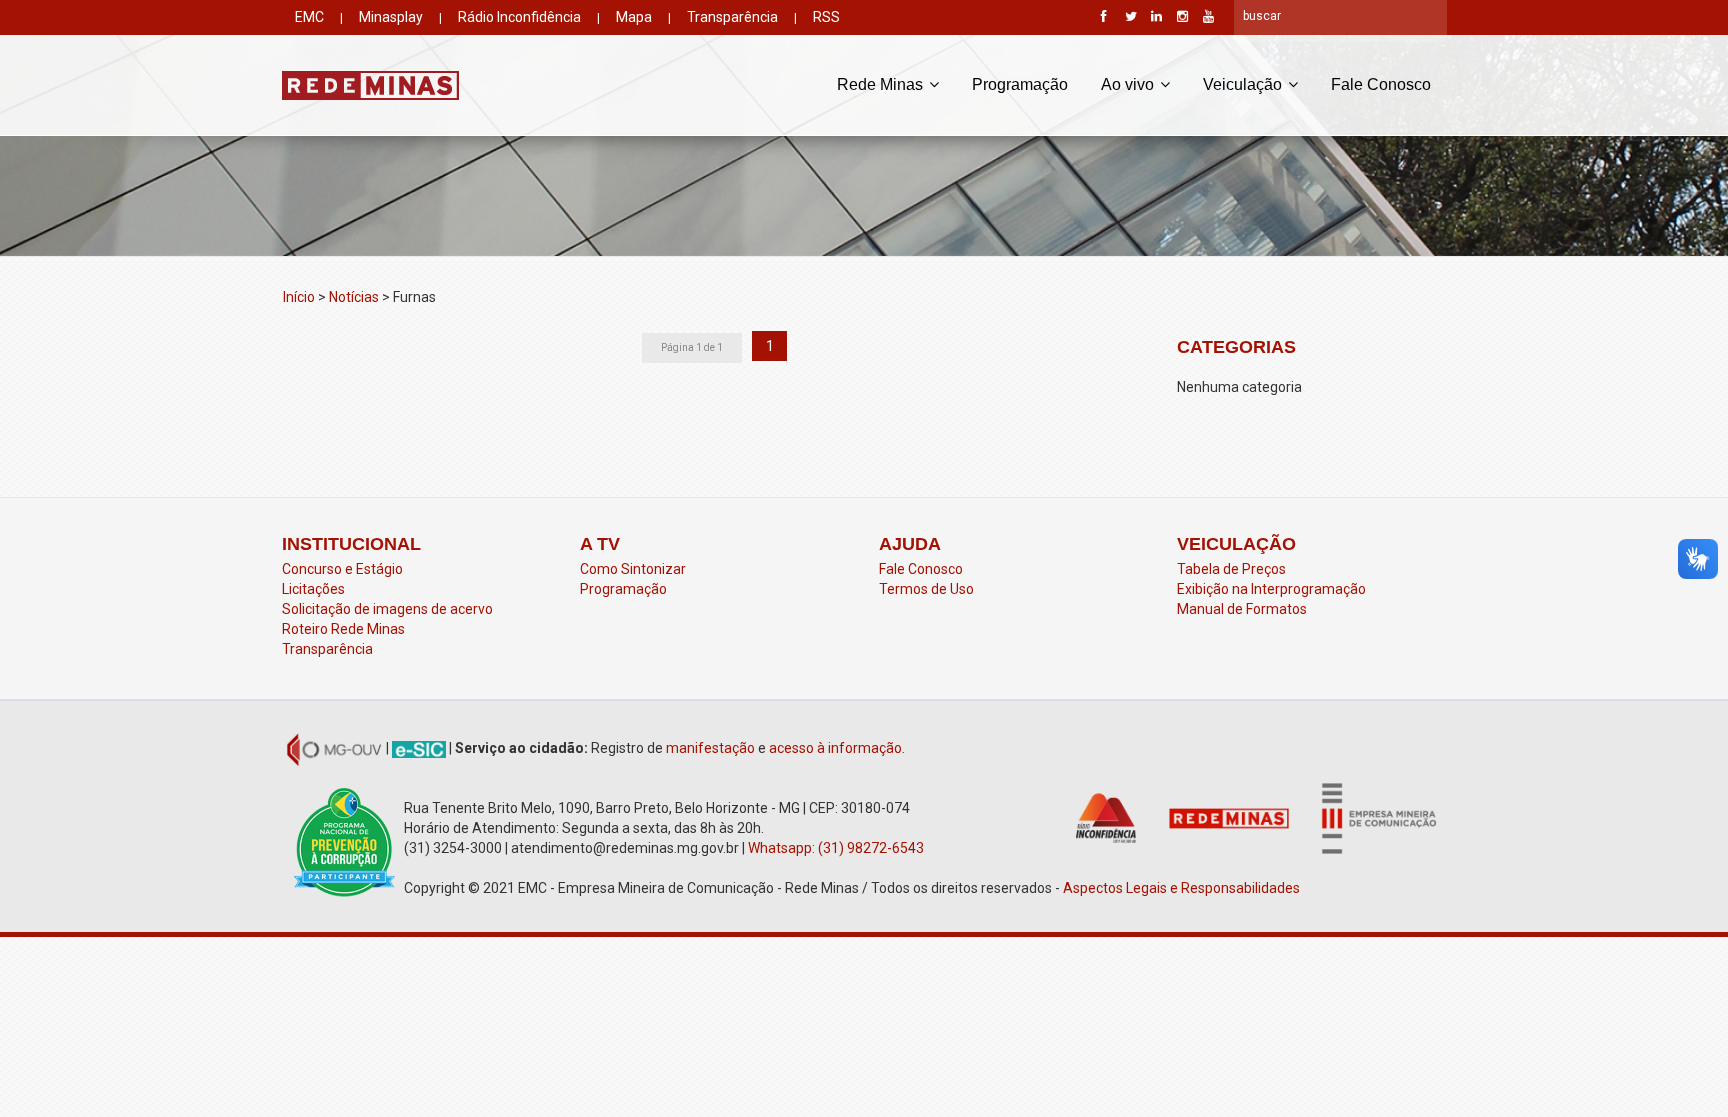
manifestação (710, 748)
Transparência (732, 17)
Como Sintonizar (633, 569)
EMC (309, 17)
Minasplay (391, 17)
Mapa (634, 17)
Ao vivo (1129, 84)
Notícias (354, 297)
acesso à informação (835, 748)
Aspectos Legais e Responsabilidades (1183, 888)
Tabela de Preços (1231, 569)
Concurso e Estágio (342, 569)
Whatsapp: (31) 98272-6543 (836, 848)
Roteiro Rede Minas (343, 629)
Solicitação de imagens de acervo (387, 609)
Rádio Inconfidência (519, 17)
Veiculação (1244, 84)
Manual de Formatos (1242, 609)
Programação (1020, 84)
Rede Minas (882, 84)
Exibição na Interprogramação (1271, 589)
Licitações (313, 589)
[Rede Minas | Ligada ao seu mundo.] (370, 85)
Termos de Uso (926, 589)
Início (299, 297)
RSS (826, 17)
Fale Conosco (1381, 84)
